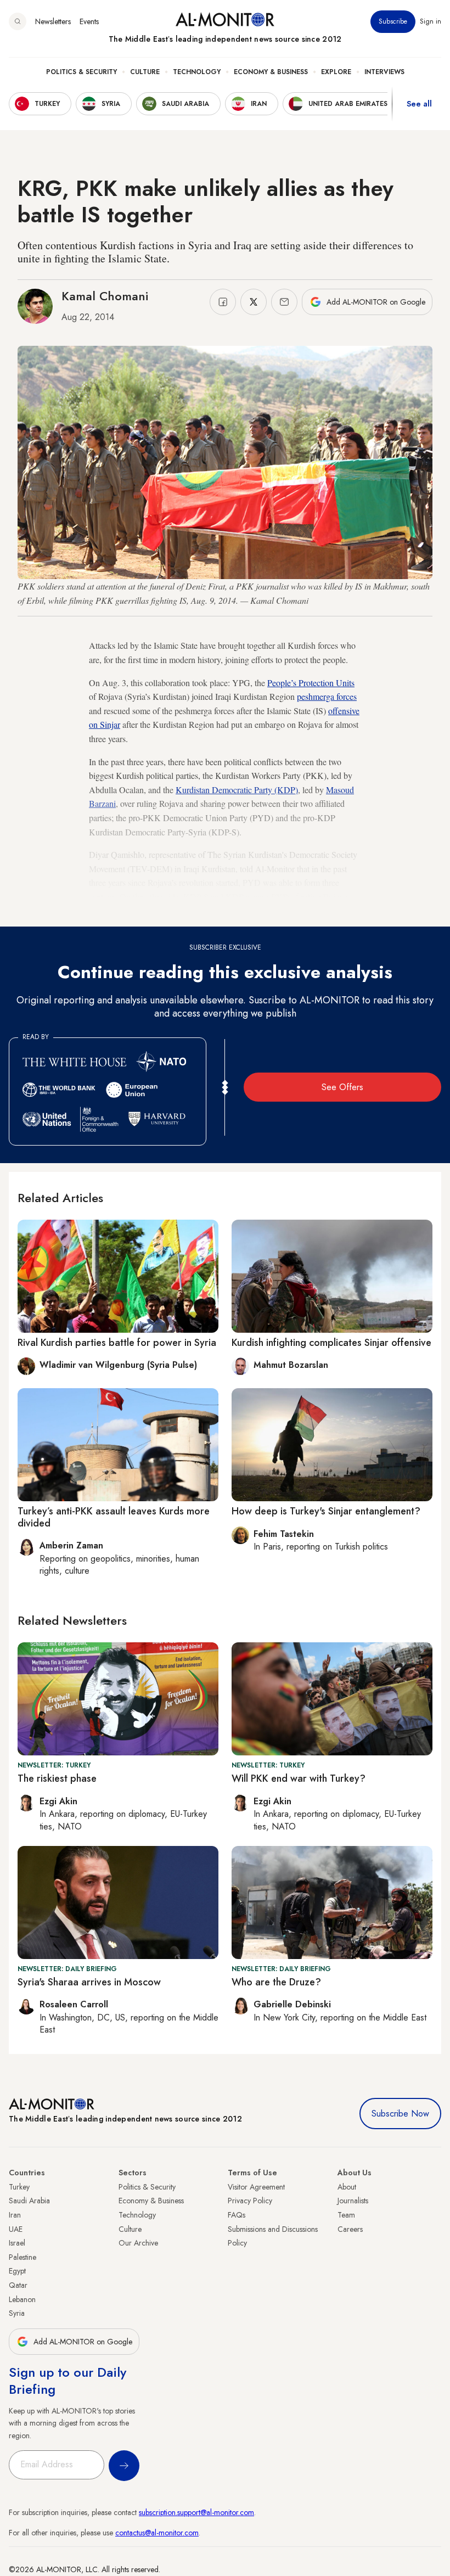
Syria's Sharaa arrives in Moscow (89, 1982)
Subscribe (393, 21)
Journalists (353, 2201)
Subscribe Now (400, 2114)
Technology (197, 72)
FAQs (237, 2215)
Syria (17, 2313)
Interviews (384, 72)
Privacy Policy (250, 2201)
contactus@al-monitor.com (157, 2533)
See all (419, 104)
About (347, 2187)
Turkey (19, 2187)
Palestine (22, 2257)
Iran (15, 2215)
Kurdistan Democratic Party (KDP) (237, 790)
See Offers (342, 1087)
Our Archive (138, 2243)
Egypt (17, 2271)
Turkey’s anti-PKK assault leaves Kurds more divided (114, 1517)
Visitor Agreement (256, 2187)
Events (89, 21)
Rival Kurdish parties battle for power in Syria (117, 1343)
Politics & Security (81, 72)
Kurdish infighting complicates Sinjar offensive (331, 1343)
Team (346, 2215)
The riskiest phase (57, 1778)
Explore (336, 72)
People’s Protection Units (311, 683)
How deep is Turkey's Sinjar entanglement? (326, 1511)
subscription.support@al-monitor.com (196, 2512)
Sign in (431, 21)
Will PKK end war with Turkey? (299, 1778)
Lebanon (22, 2299)
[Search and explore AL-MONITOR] (18, 21)
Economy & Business (271, 72)
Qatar (18, 2285)
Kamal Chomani (105, 296)
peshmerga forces (327, 696)
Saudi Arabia (29, 2201)
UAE (16, 2229)
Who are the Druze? (276, 1982)
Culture (145, 72)
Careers (350, 2229)
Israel (17, 2243)
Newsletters (53, 21)
